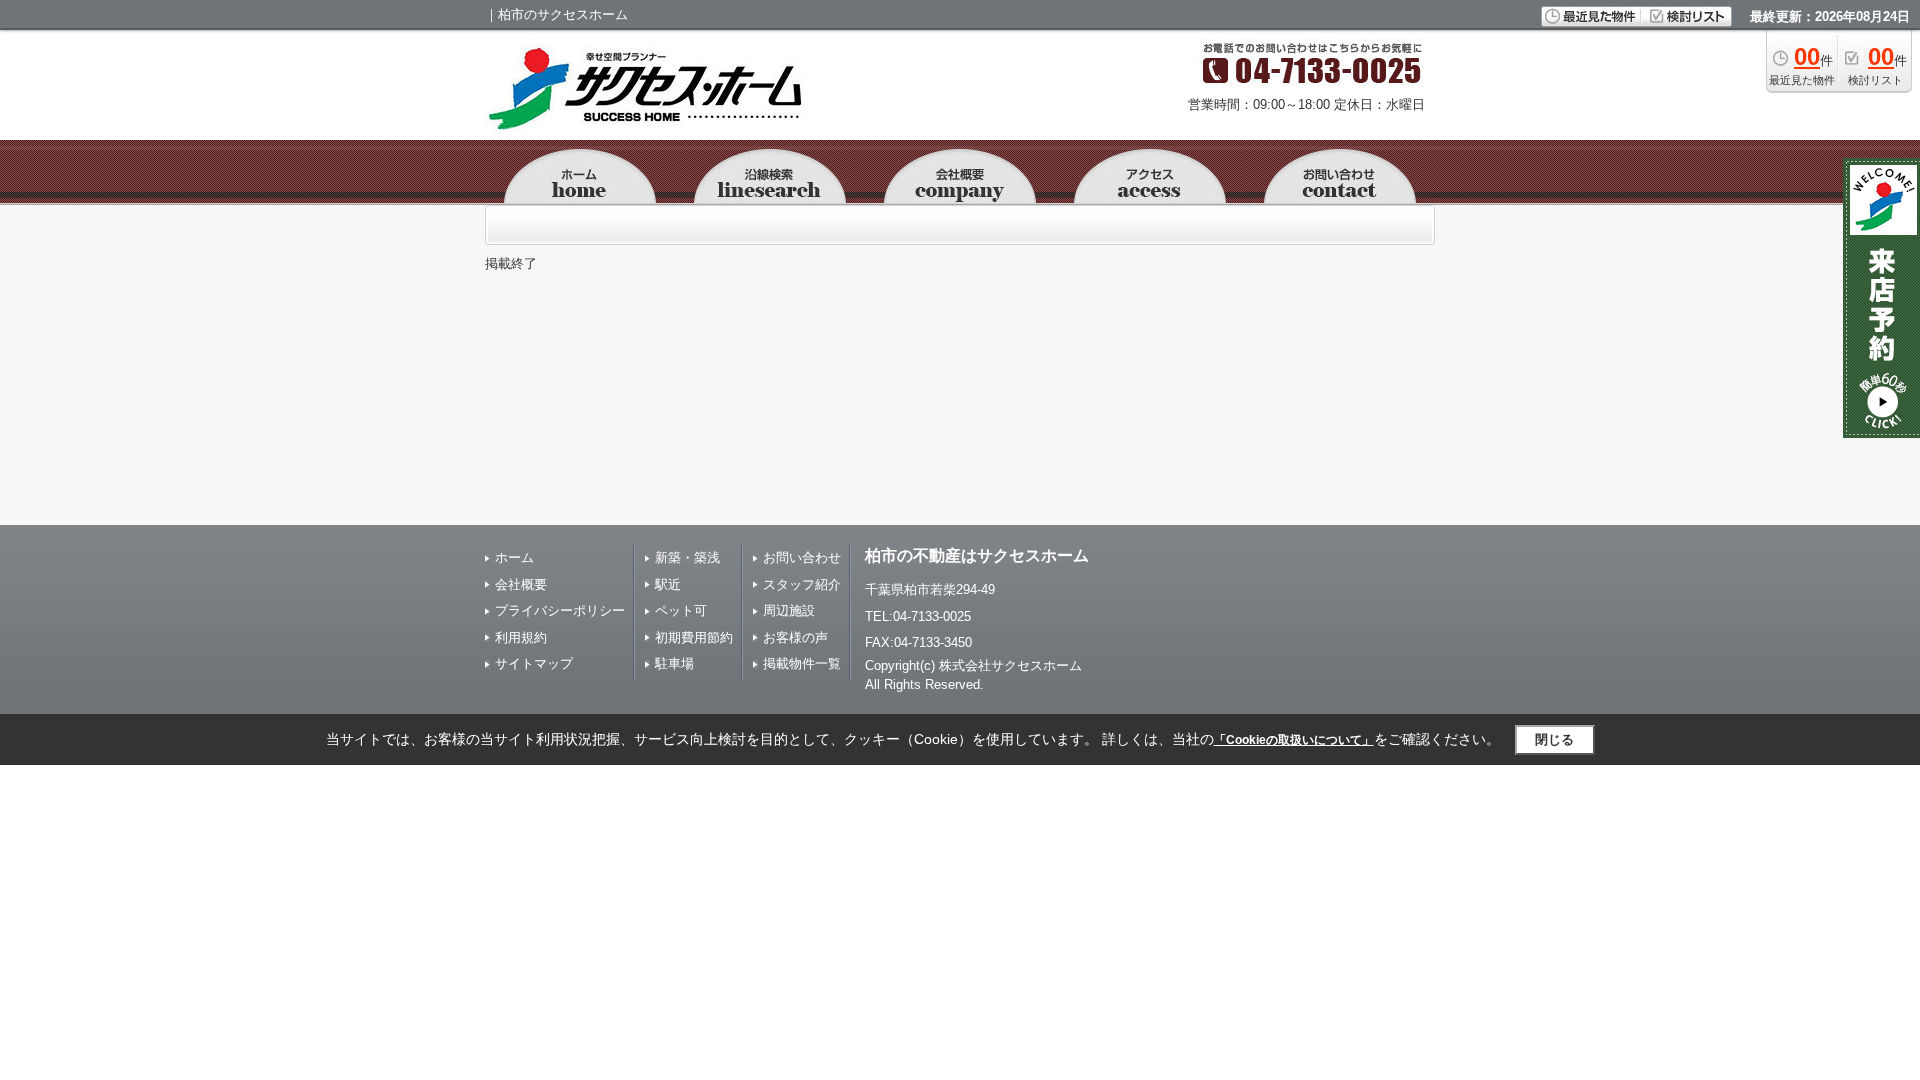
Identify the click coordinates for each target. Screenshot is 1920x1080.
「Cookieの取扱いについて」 (1294, 740)
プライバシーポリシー (560, 610)
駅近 (668, 584)
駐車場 (674, 663)
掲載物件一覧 (802, 663)
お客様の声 (795, 637)
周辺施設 (789, 610)
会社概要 (521, 584)
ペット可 (681, 610)
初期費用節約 (694, 637)
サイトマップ (534, 663)
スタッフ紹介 (802, 584)
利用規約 (521, 637)
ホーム (514, 557)
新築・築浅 (687, 557)
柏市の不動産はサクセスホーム (977, 555)
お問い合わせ (802, 557)
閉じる (1554, 739)
